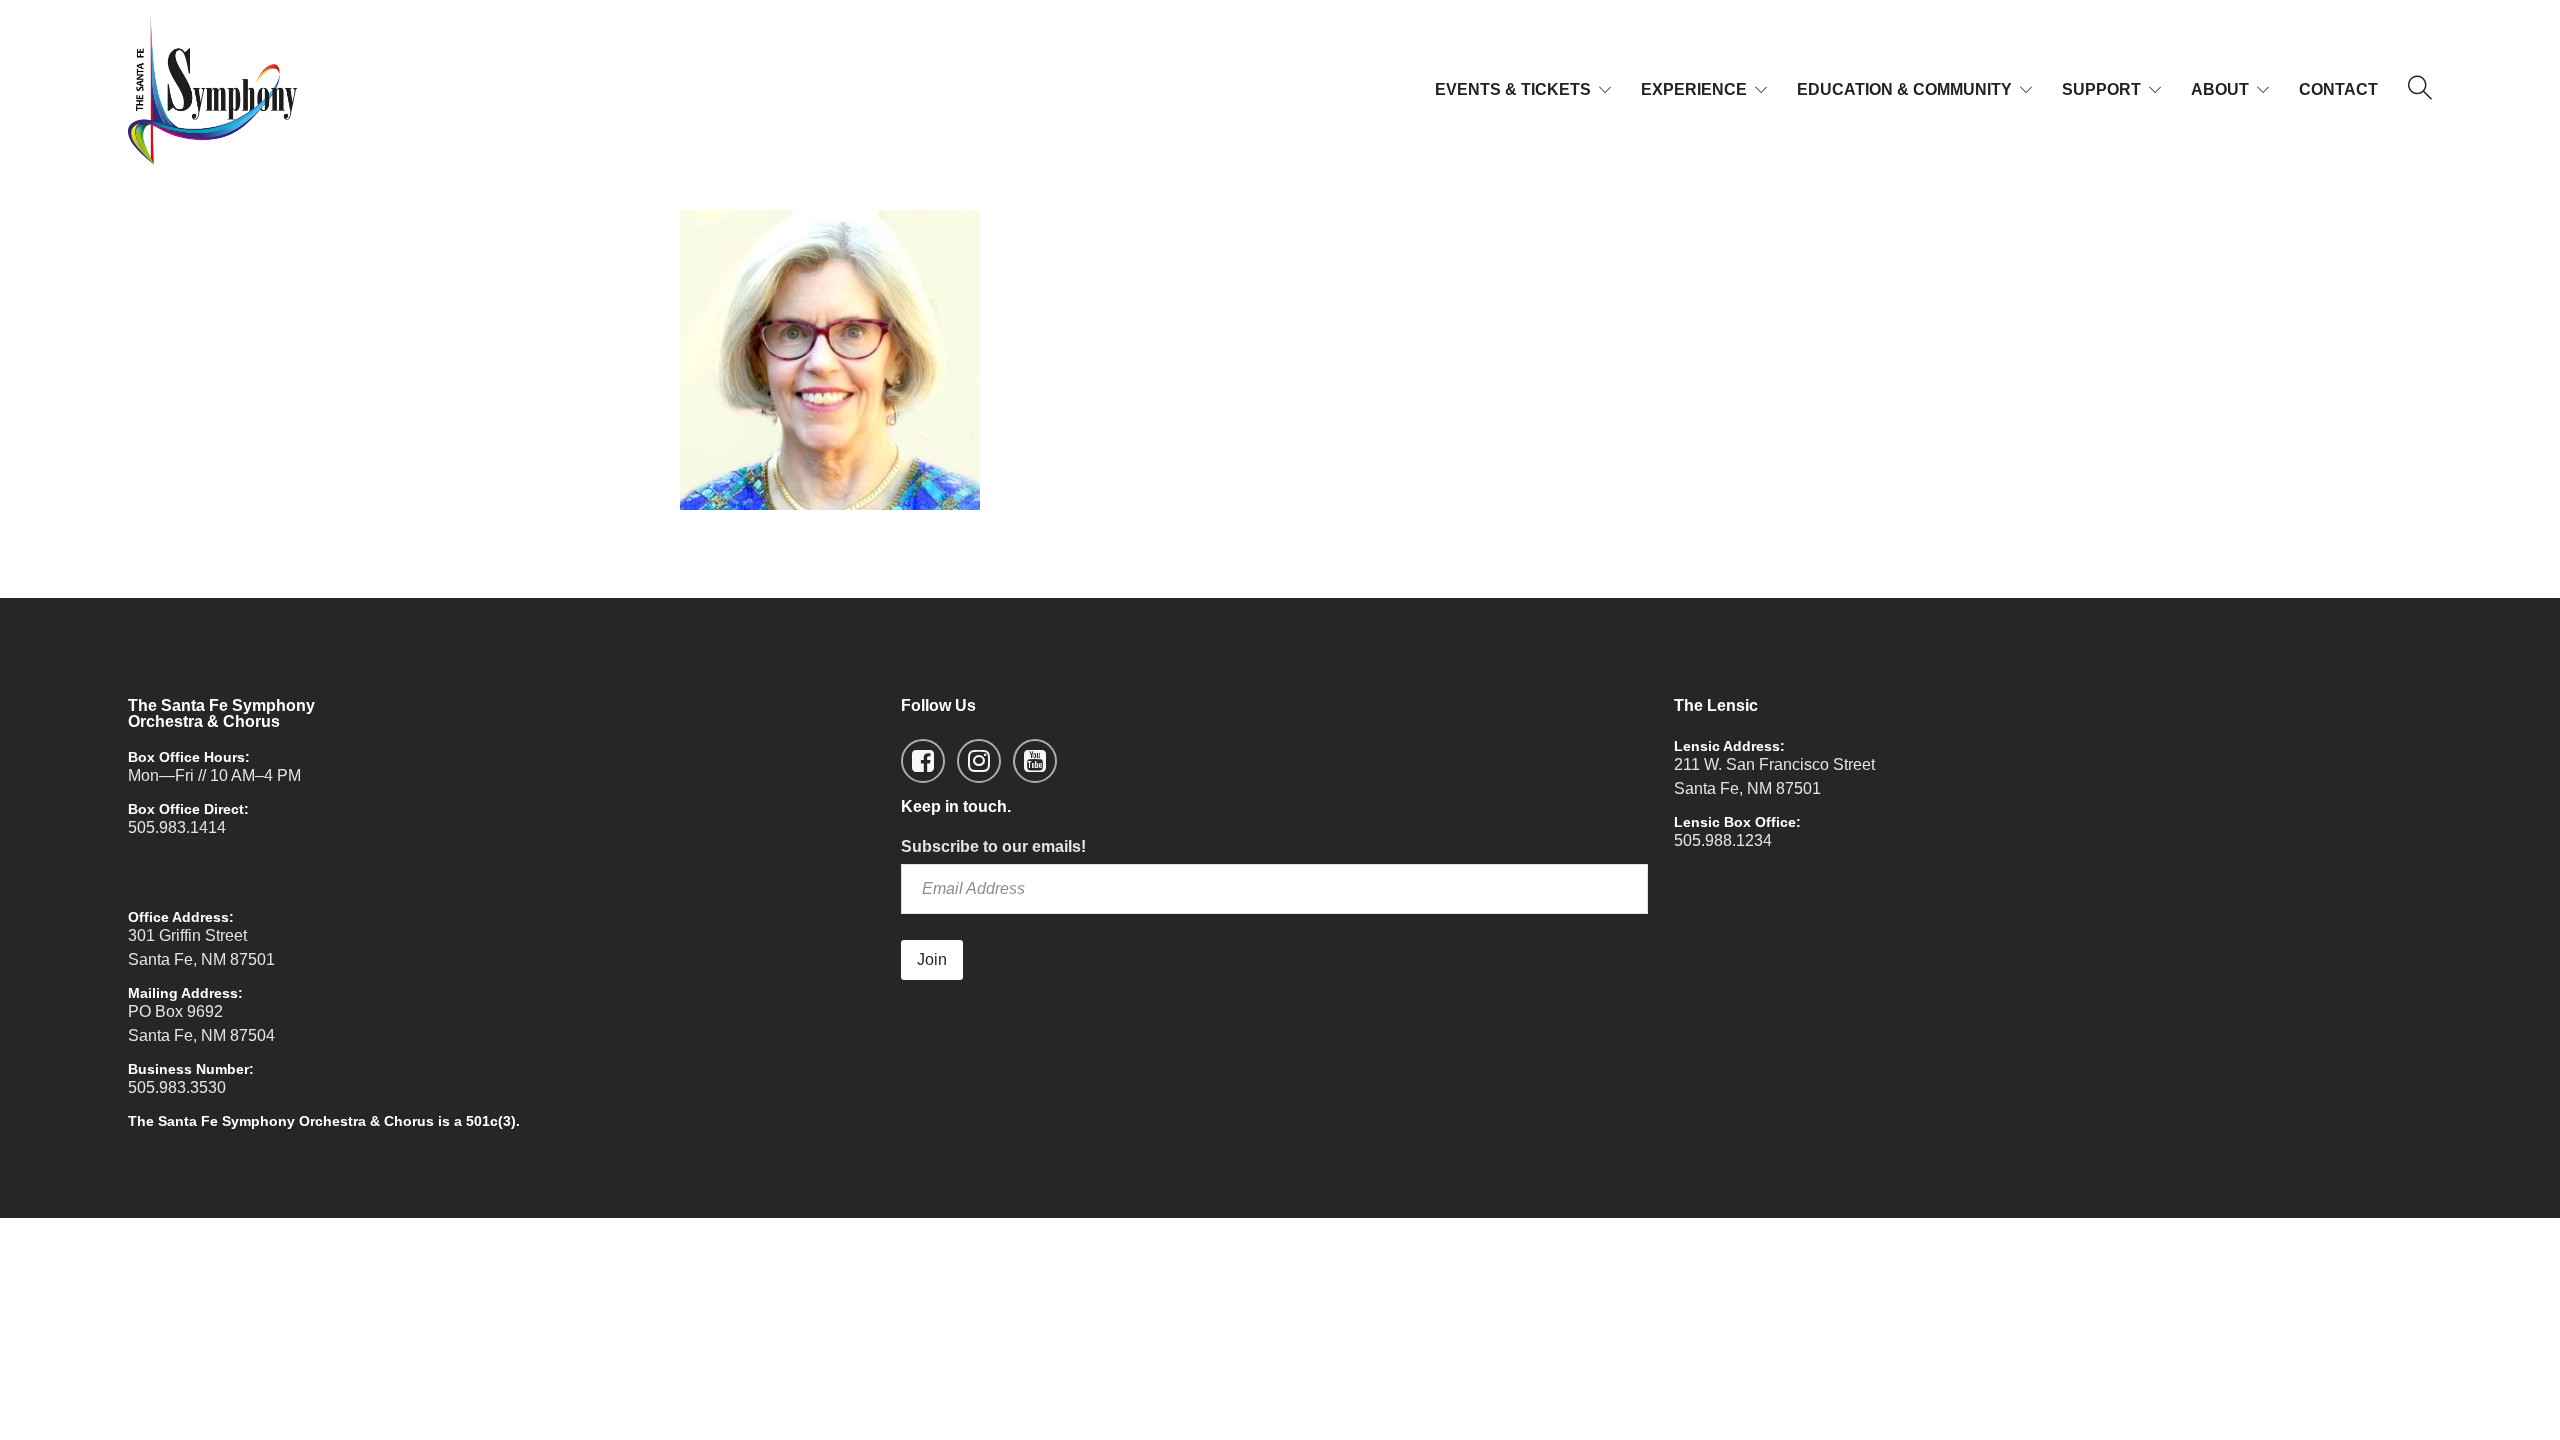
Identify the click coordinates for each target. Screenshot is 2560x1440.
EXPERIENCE (1694, 89)
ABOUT (2220, 89)
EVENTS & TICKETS (1513, 89)
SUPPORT (2101, 89)
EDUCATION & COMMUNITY (1904, 89)
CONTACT (2338, 89)
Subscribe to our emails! (993, 846)
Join (932, 959)
